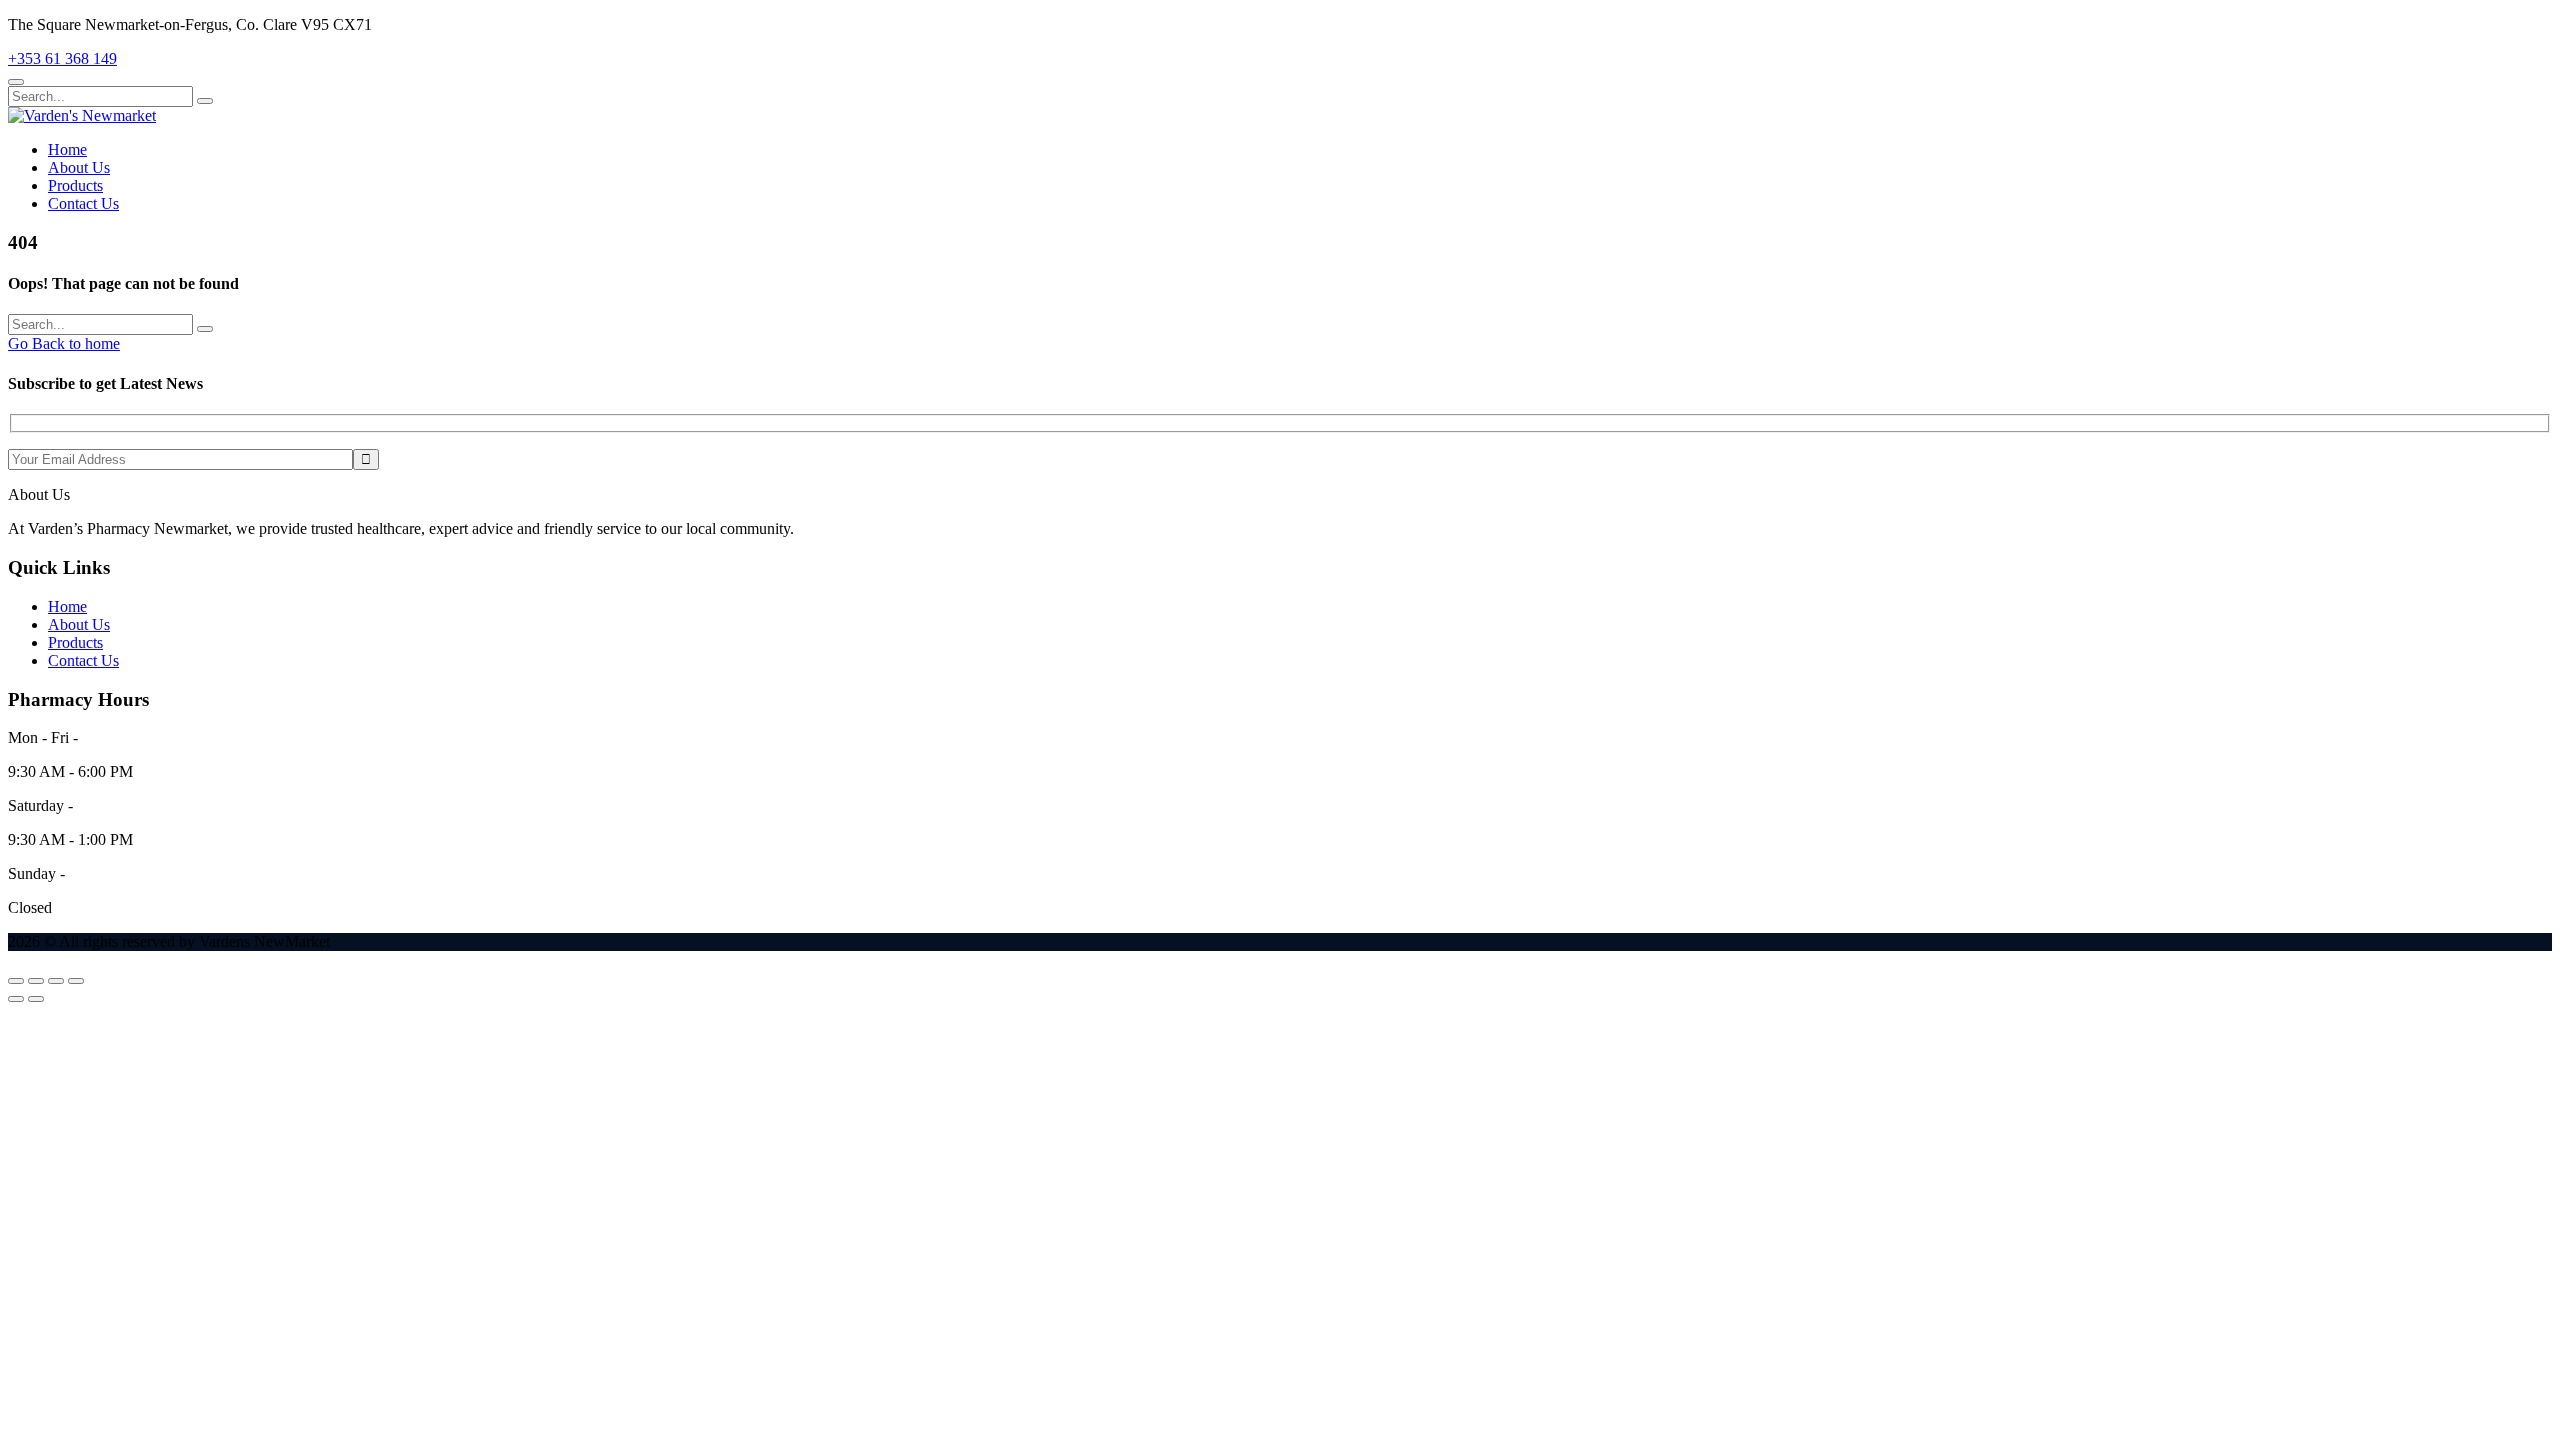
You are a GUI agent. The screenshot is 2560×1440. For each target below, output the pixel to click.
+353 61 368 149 (62, 58)
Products (75, 185)
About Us (79, 167)
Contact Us (83, 203)
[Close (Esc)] (76, 981)
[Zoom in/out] (16, 981)
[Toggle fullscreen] (36, 981)
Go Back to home (64, 343)
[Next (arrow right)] (36, 999)
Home (67, 149)
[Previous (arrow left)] (16, 999)
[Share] (56, 981)
